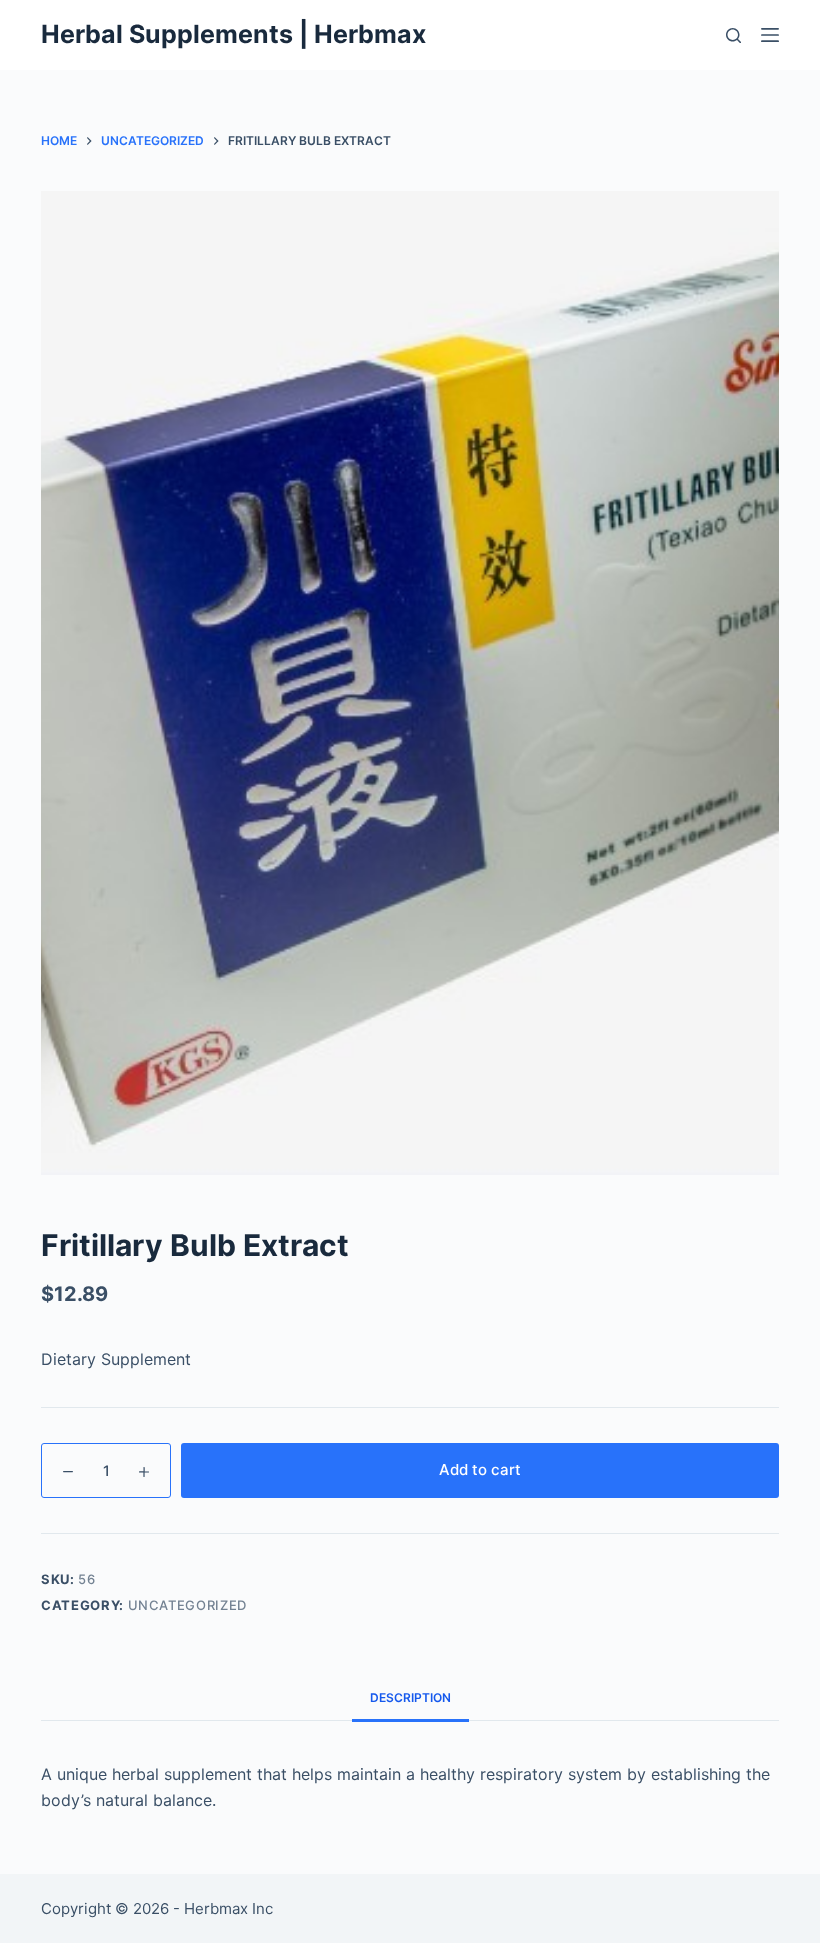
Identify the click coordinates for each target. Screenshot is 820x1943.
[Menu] (770, 35)
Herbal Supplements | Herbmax (233, 34)
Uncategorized (187, 1605)
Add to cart (480, 1469)
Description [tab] (410, 1697)
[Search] (733, 35)
